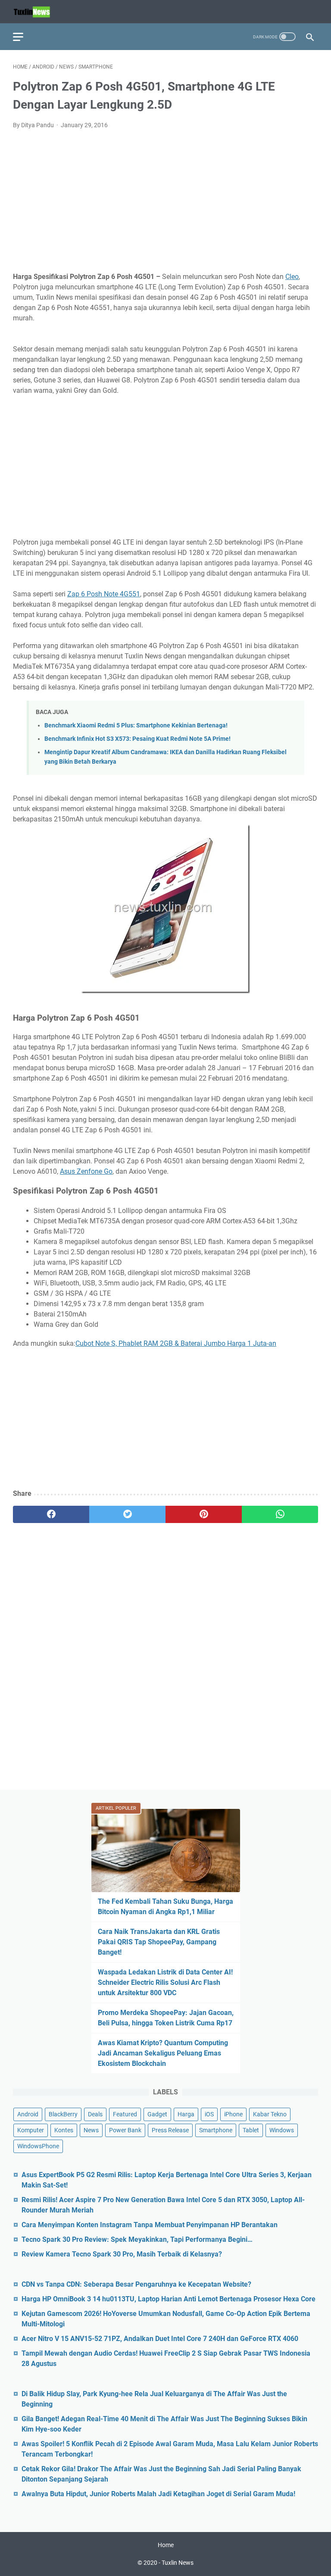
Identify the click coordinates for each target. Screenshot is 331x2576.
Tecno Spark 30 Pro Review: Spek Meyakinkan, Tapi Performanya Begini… (137, 2239)
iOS (209, 2114)
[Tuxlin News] (37, 12)
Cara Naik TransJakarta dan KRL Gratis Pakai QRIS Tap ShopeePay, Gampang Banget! (159, 1942)
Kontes (64, 2130)
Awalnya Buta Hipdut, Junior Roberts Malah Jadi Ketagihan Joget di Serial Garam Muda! (158, 2494)
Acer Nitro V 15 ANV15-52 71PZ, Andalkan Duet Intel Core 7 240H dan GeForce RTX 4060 (160, 2339)
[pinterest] (204, 1514)
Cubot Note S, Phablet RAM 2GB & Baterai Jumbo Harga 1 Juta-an (176, 1343)
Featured (125, 2114)
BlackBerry (63, 2114)
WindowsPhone (38, 2146)
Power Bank (125, 2130)
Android (28, 2114)
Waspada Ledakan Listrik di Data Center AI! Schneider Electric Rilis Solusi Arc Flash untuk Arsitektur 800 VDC (165, 1982)
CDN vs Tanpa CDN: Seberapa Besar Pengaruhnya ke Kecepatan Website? (136, 2284)
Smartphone (216, 2130)
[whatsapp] (280, 1514)
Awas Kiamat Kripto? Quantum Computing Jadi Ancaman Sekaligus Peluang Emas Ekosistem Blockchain (163, 2053)
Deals (95, 2114)
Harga (186, 2114)
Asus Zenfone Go (86, 1171)
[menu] (23, 37)
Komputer (31, 2130)
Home (166, 2545)
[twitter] (127, 1514)
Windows (282, 2130)
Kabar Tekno (270, 2114)
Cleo (292, 277)
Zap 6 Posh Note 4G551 (104, 594)
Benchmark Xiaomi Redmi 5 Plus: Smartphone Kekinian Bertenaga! (136, 725)
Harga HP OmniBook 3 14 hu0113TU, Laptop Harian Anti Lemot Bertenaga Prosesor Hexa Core (169, 2299)
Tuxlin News (178, 2563)
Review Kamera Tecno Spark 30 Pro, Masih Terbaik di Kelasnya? (122, 2254)
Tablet (251, 2130)
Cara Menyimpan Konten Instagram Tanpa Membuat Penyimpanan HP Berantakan (150, 2225)
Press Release (170, 2130)
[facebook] (51, 1514)
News (91, 2130)
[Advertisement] (165, 201)
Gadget (157, 2114)
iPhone (233, 2114)
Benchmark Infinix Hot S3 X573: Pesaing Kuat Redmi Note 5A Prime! (137, 739)
